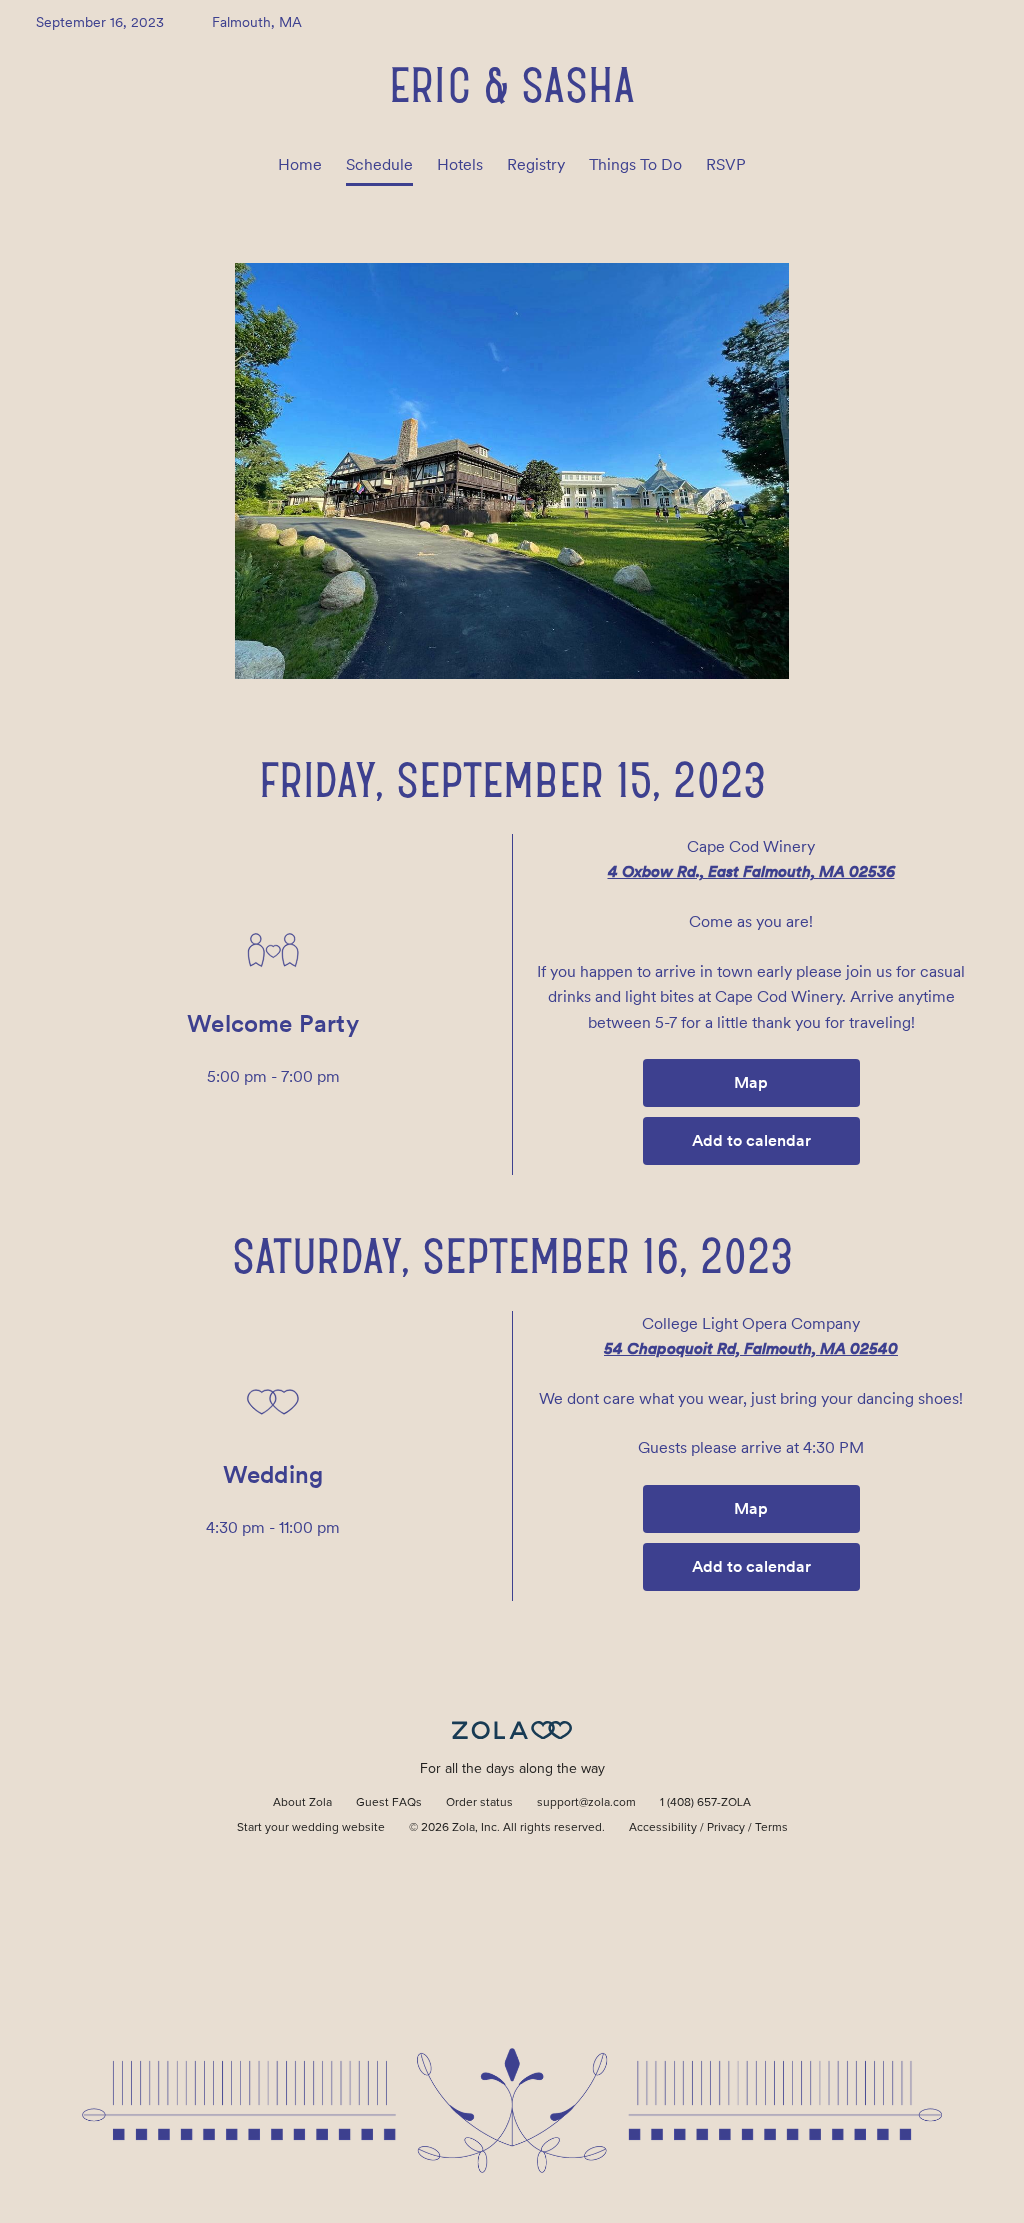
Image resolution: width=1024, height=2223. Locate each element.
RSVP (726, 164)
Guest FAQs (389, 1803)
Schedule (379, 164)
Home (300, 164)
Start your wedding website (311, 1828)
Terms (771, 1828)
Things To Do (635, 164)
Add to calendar (751, 1140)
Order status (479, 1803)
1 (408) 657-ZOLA (705, 1803)
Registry (536, 164)
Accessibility (663, 1828)
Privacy (726, 1828)
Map (751, 1082)
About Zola (302, 1803)
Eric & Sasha (512, 85)
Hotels (460, 164)
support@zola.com (586, 1803)
